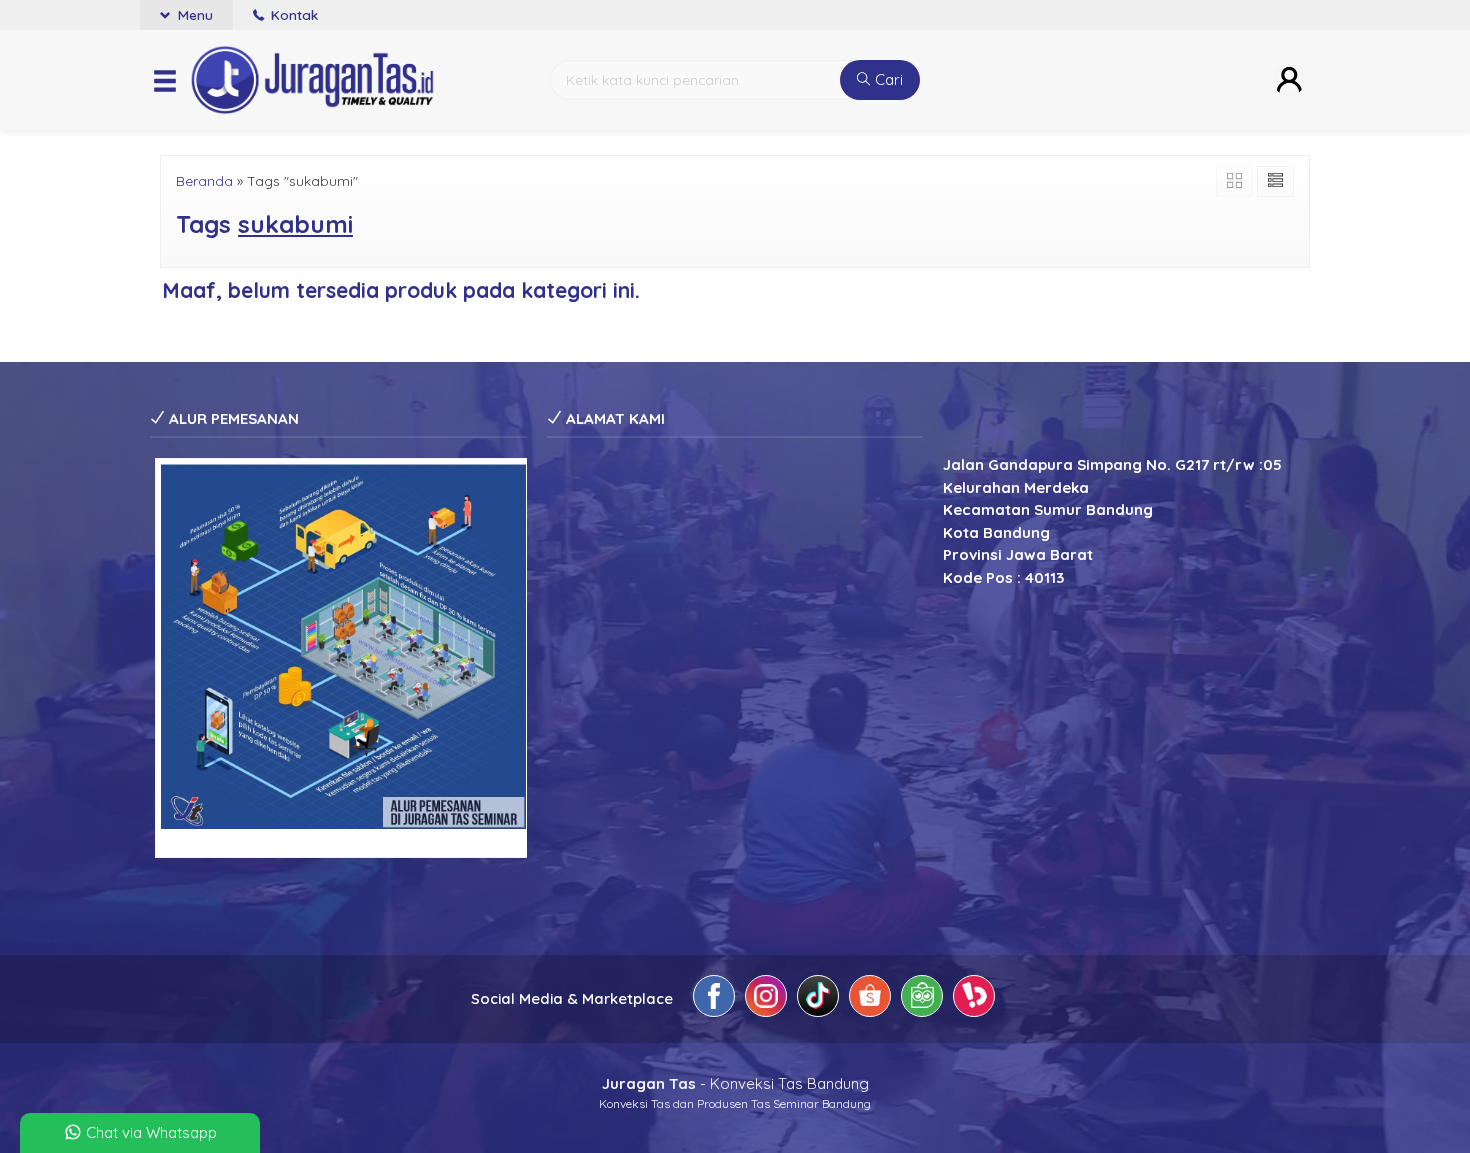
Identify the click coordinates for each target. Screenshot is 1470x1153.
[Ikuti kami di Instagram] (766, 999)
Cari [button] (887, 79)
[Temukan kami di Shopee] (870, 999)
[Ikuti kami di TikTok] (818, 999)
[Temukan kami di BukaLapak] (974, 999)
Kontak (292, 14)
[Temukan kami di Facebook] (714, 999)
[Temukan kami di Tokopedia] (922, 999)
